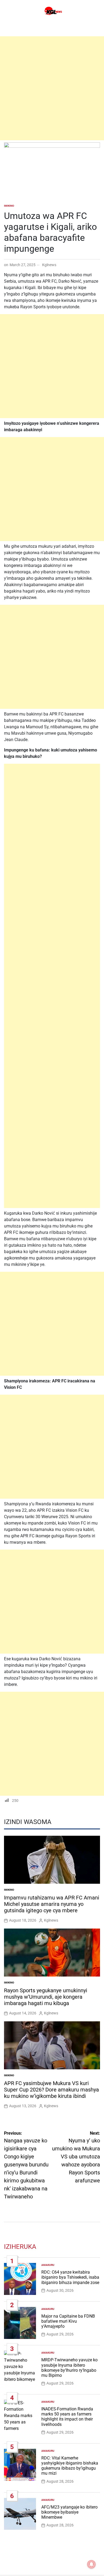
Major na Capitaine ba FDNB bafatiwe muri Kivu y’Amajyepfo (68, 2321)
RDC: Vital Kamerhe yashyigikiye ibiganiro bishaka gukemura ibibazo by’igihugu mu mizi (70, 2466)
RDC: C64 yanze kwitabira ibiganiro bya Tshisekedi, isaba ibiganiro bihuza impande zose (70, 2277)
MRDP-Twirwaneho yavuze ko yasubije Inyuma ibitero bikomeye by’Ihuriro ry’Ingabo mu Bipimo (69, 2368)
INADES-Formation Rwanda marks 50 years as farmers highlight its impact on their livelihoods (67, 2417)
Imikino (9, 206)
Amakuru (48, 2265)
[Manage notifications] (91, 2564)
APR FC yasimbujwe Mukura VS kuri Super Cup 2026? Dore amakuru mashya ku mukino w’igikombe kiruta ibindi (51, 2090)
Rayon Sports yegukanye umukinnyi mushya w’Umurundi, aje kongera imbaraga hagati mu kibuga (46, 1997)
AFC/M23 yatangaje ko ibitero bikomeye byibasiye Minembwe (69, 2512)
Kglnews (49, 265)
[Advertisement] (52, 88)
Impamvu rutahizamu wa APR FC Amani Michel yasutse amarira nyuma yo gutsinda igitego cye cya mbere (52, 1904)
